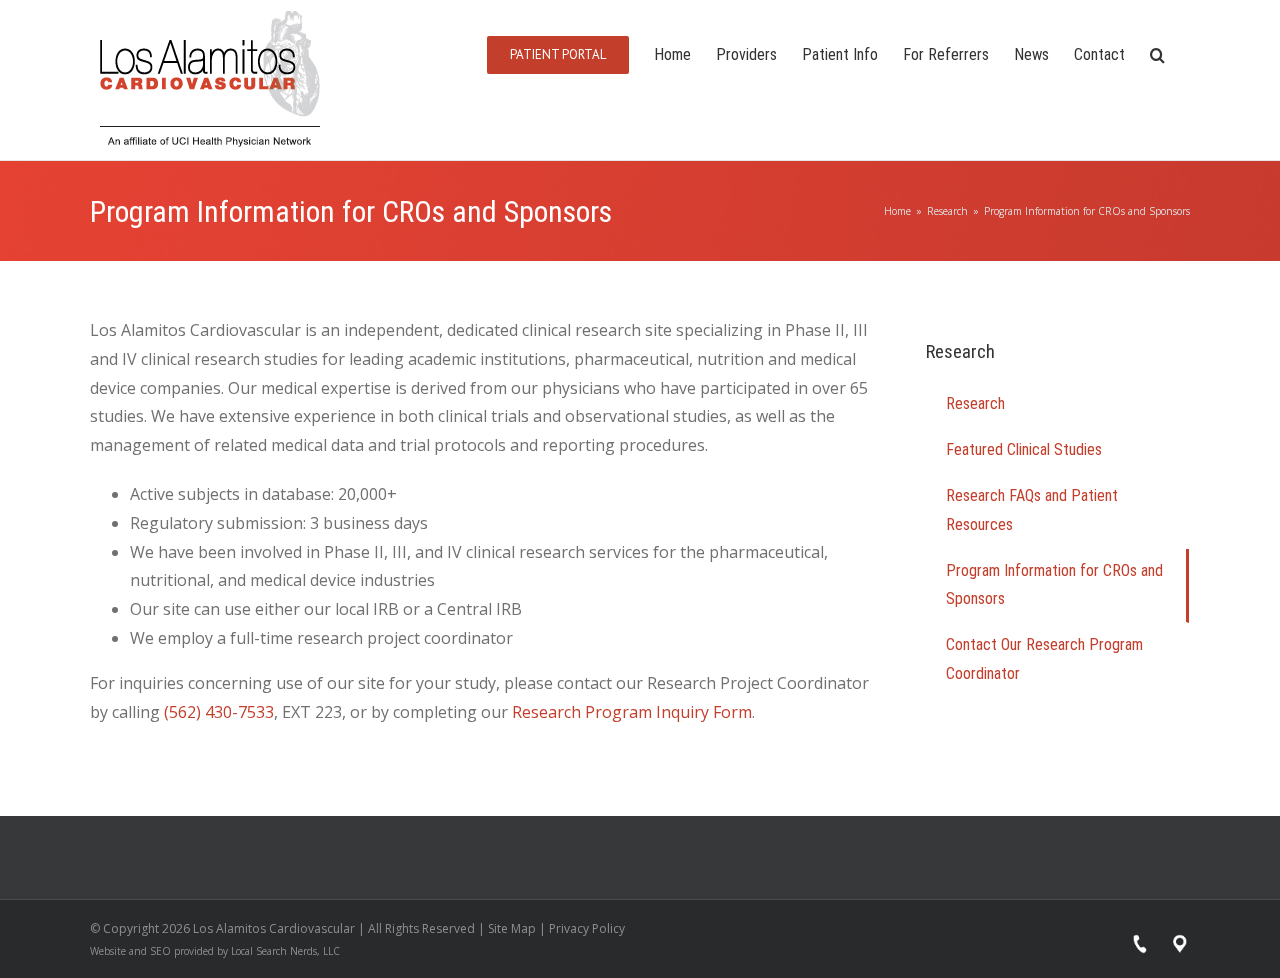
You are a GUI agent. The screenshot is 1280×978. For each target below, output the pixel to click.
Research (975, 403)
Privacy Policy (587, 928)
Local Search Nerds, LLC (285, 951)
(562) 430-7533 (219, 712)
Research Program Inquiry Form (632, 712)
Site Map (512, 928)
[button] (1157, 53)
